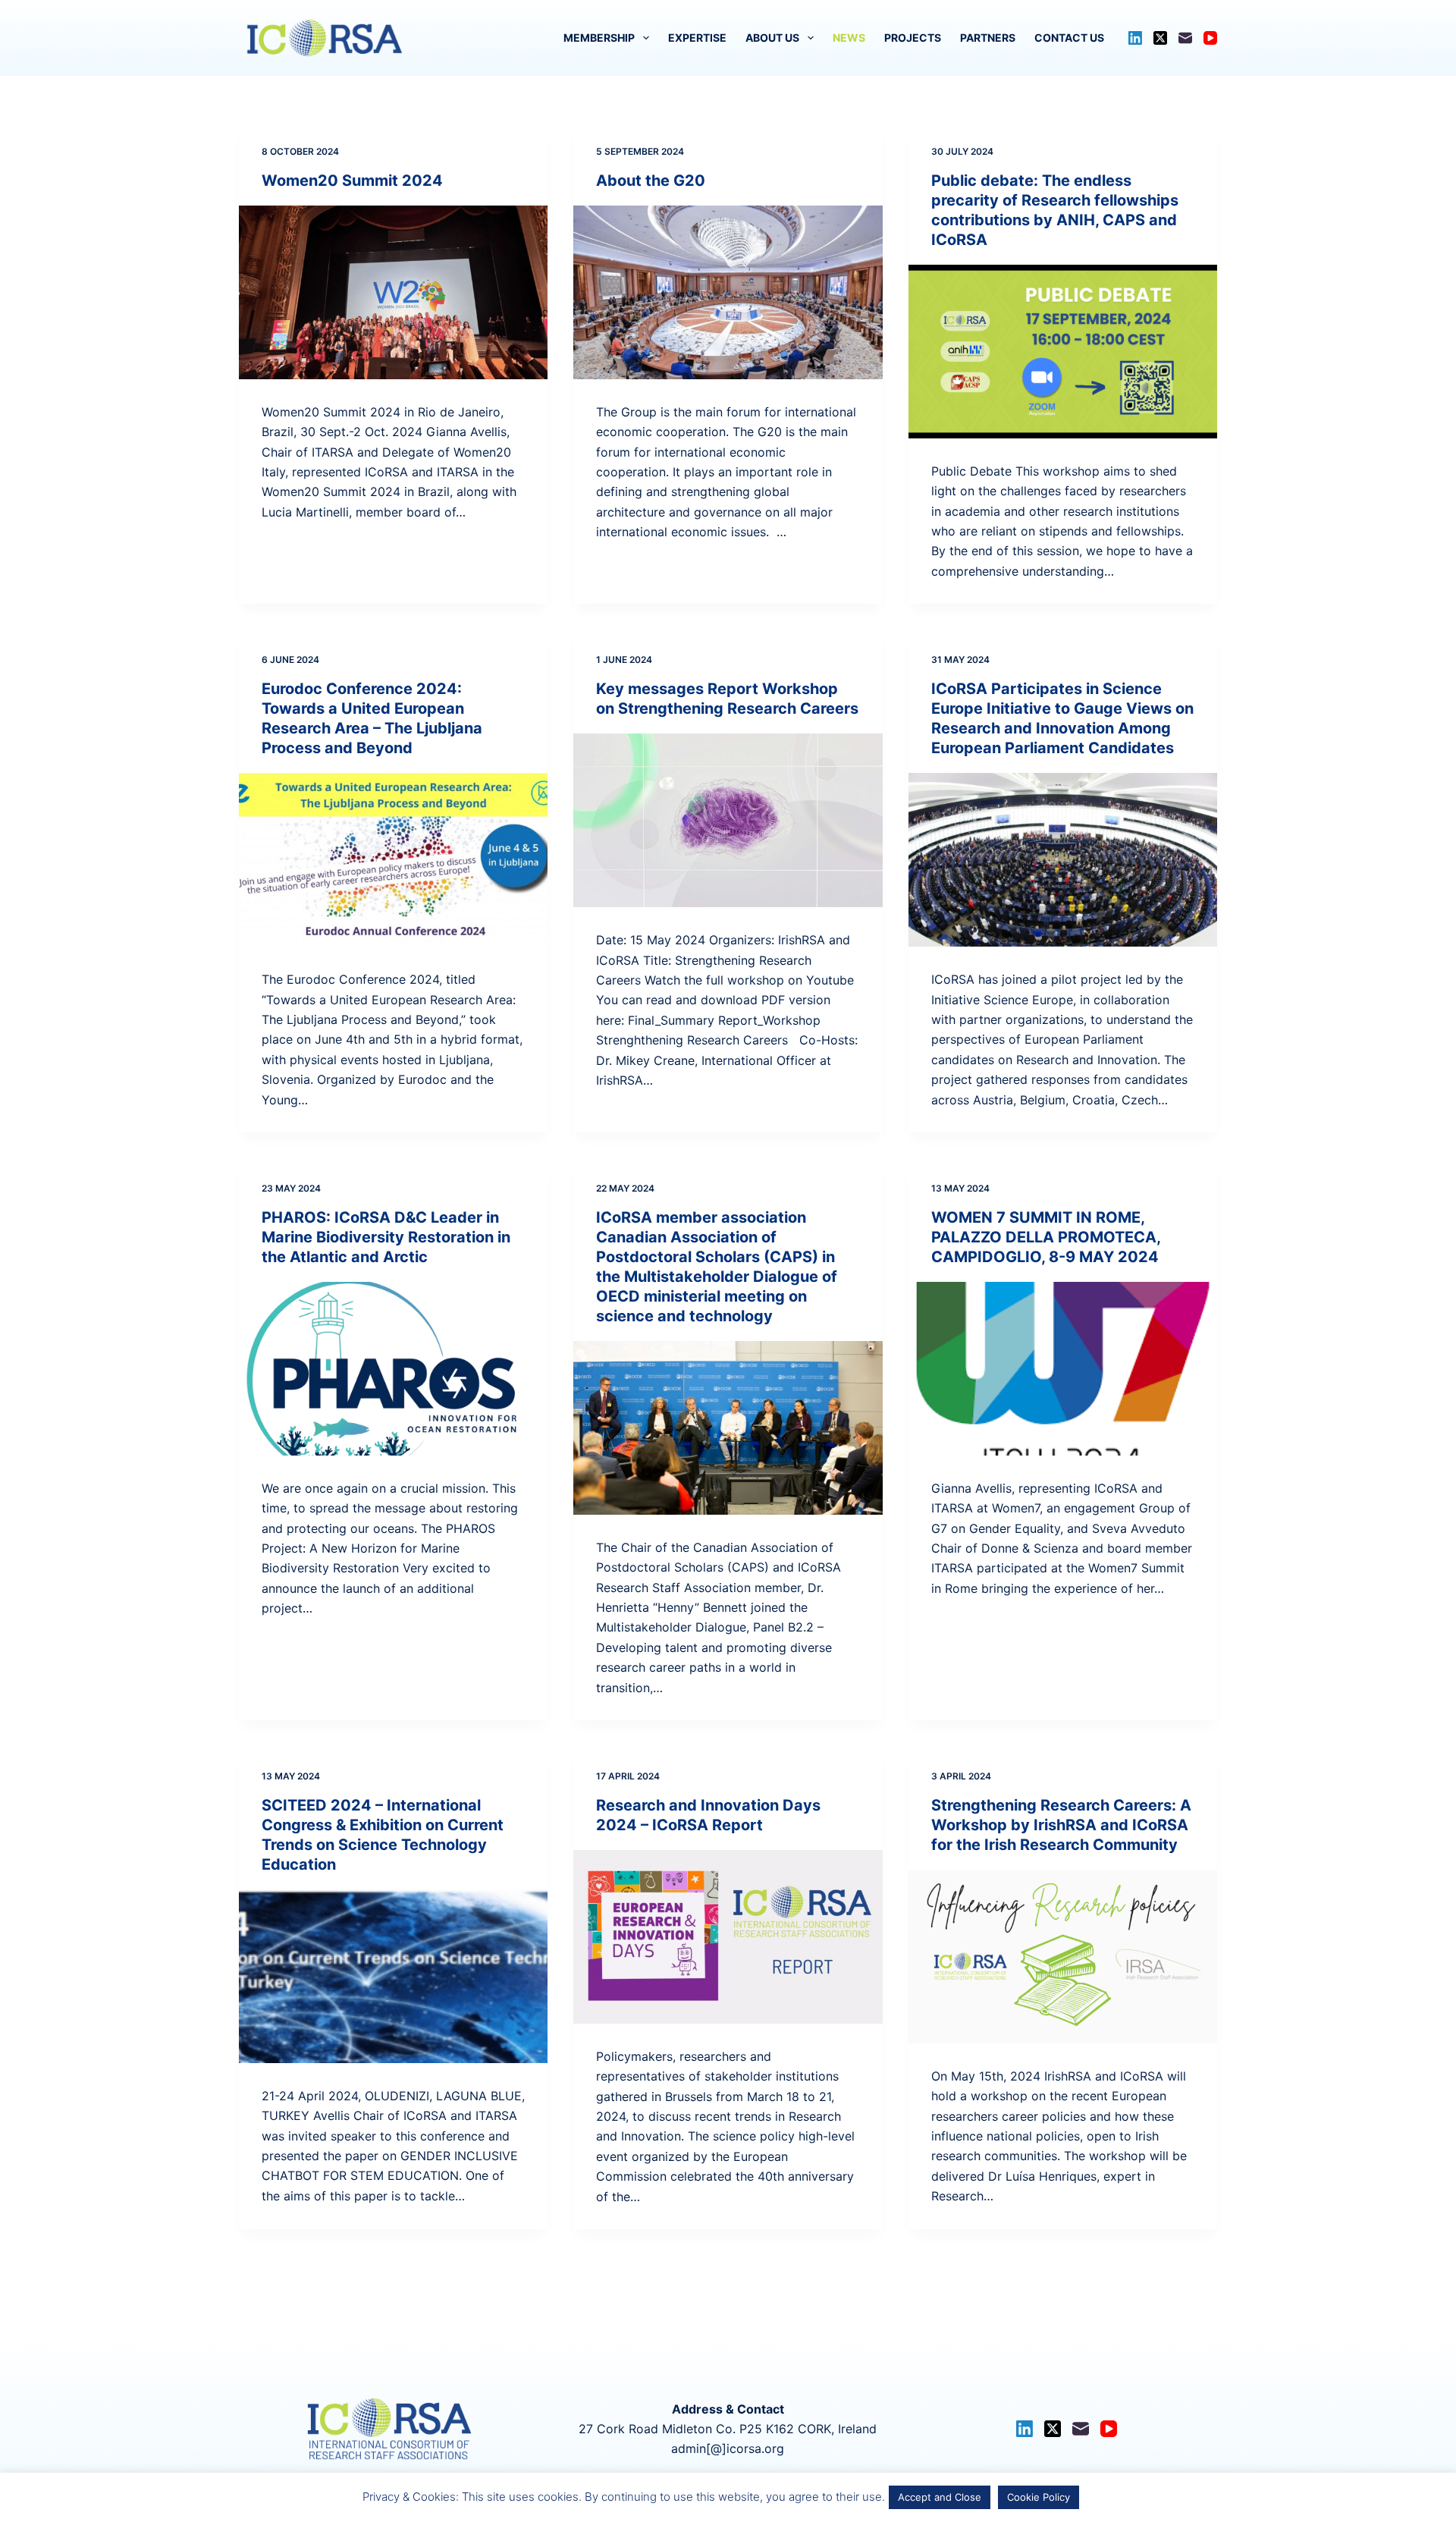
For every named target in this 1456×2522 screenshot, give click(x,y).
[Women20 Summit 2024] (393, 292)
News (849, 38)
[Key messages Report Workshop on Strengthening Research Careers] (728, 820)
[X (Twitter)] (1160, 38)
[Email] (1185, 38)
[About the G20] (728, 292)
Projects (913, 38)
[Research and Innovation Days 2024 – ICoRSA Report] (728, 1937)
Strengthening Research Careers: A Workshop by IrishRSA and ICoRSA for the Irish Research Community (1061, 1825)
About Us (772, 38)
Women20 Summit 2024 (352, 181)
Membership (599, 38)
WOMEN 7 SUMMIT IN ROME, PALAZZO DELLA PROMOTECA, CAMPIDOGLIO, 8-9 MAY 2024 (1046, 1237)
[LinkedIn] (1135, 38)
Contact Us (1069, 38)
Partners (988, 38)
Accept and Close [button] (940, 2497)
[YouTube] (1210, 38)
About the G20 (651, 181)
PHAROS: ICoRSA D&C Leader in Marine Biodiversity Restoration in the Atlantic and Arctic (386, 1237)
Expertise (697, 38)
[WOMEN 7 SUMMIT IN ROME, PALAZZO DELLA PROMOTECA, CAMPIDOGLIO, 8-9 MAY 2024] (1063, 1369)
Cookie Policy (1039, 2497)
